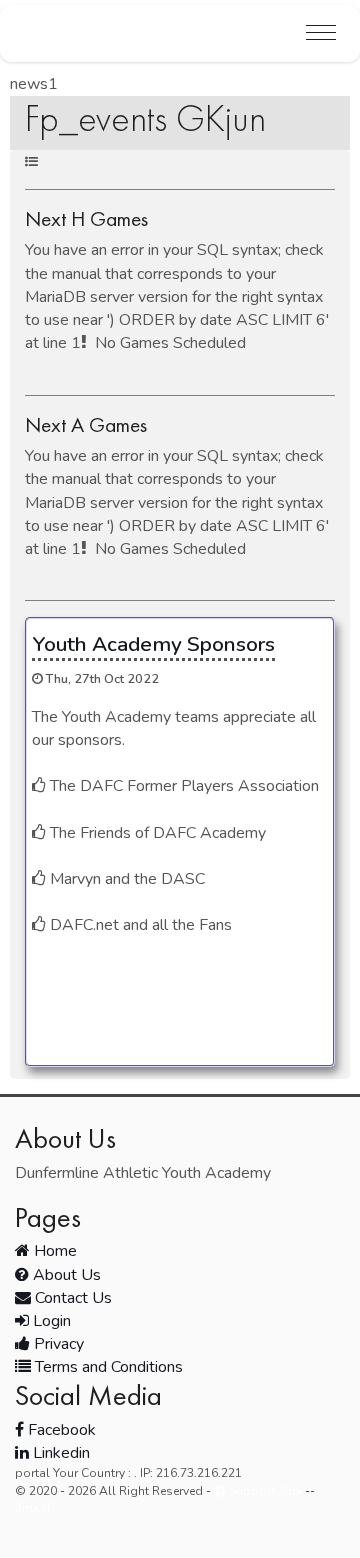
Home (53, 1251)
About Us (65, 1275)
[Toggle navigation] (321, 33)
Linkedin (59, 1453)
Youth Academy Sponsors (153, 644)
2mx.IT (33, 1508)
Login (50, 1321)
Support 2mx (264, 1491)
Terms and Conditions (107, 1367)
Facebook (60, 1430)
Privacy (57, 1344)
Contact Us (71, 1298)
